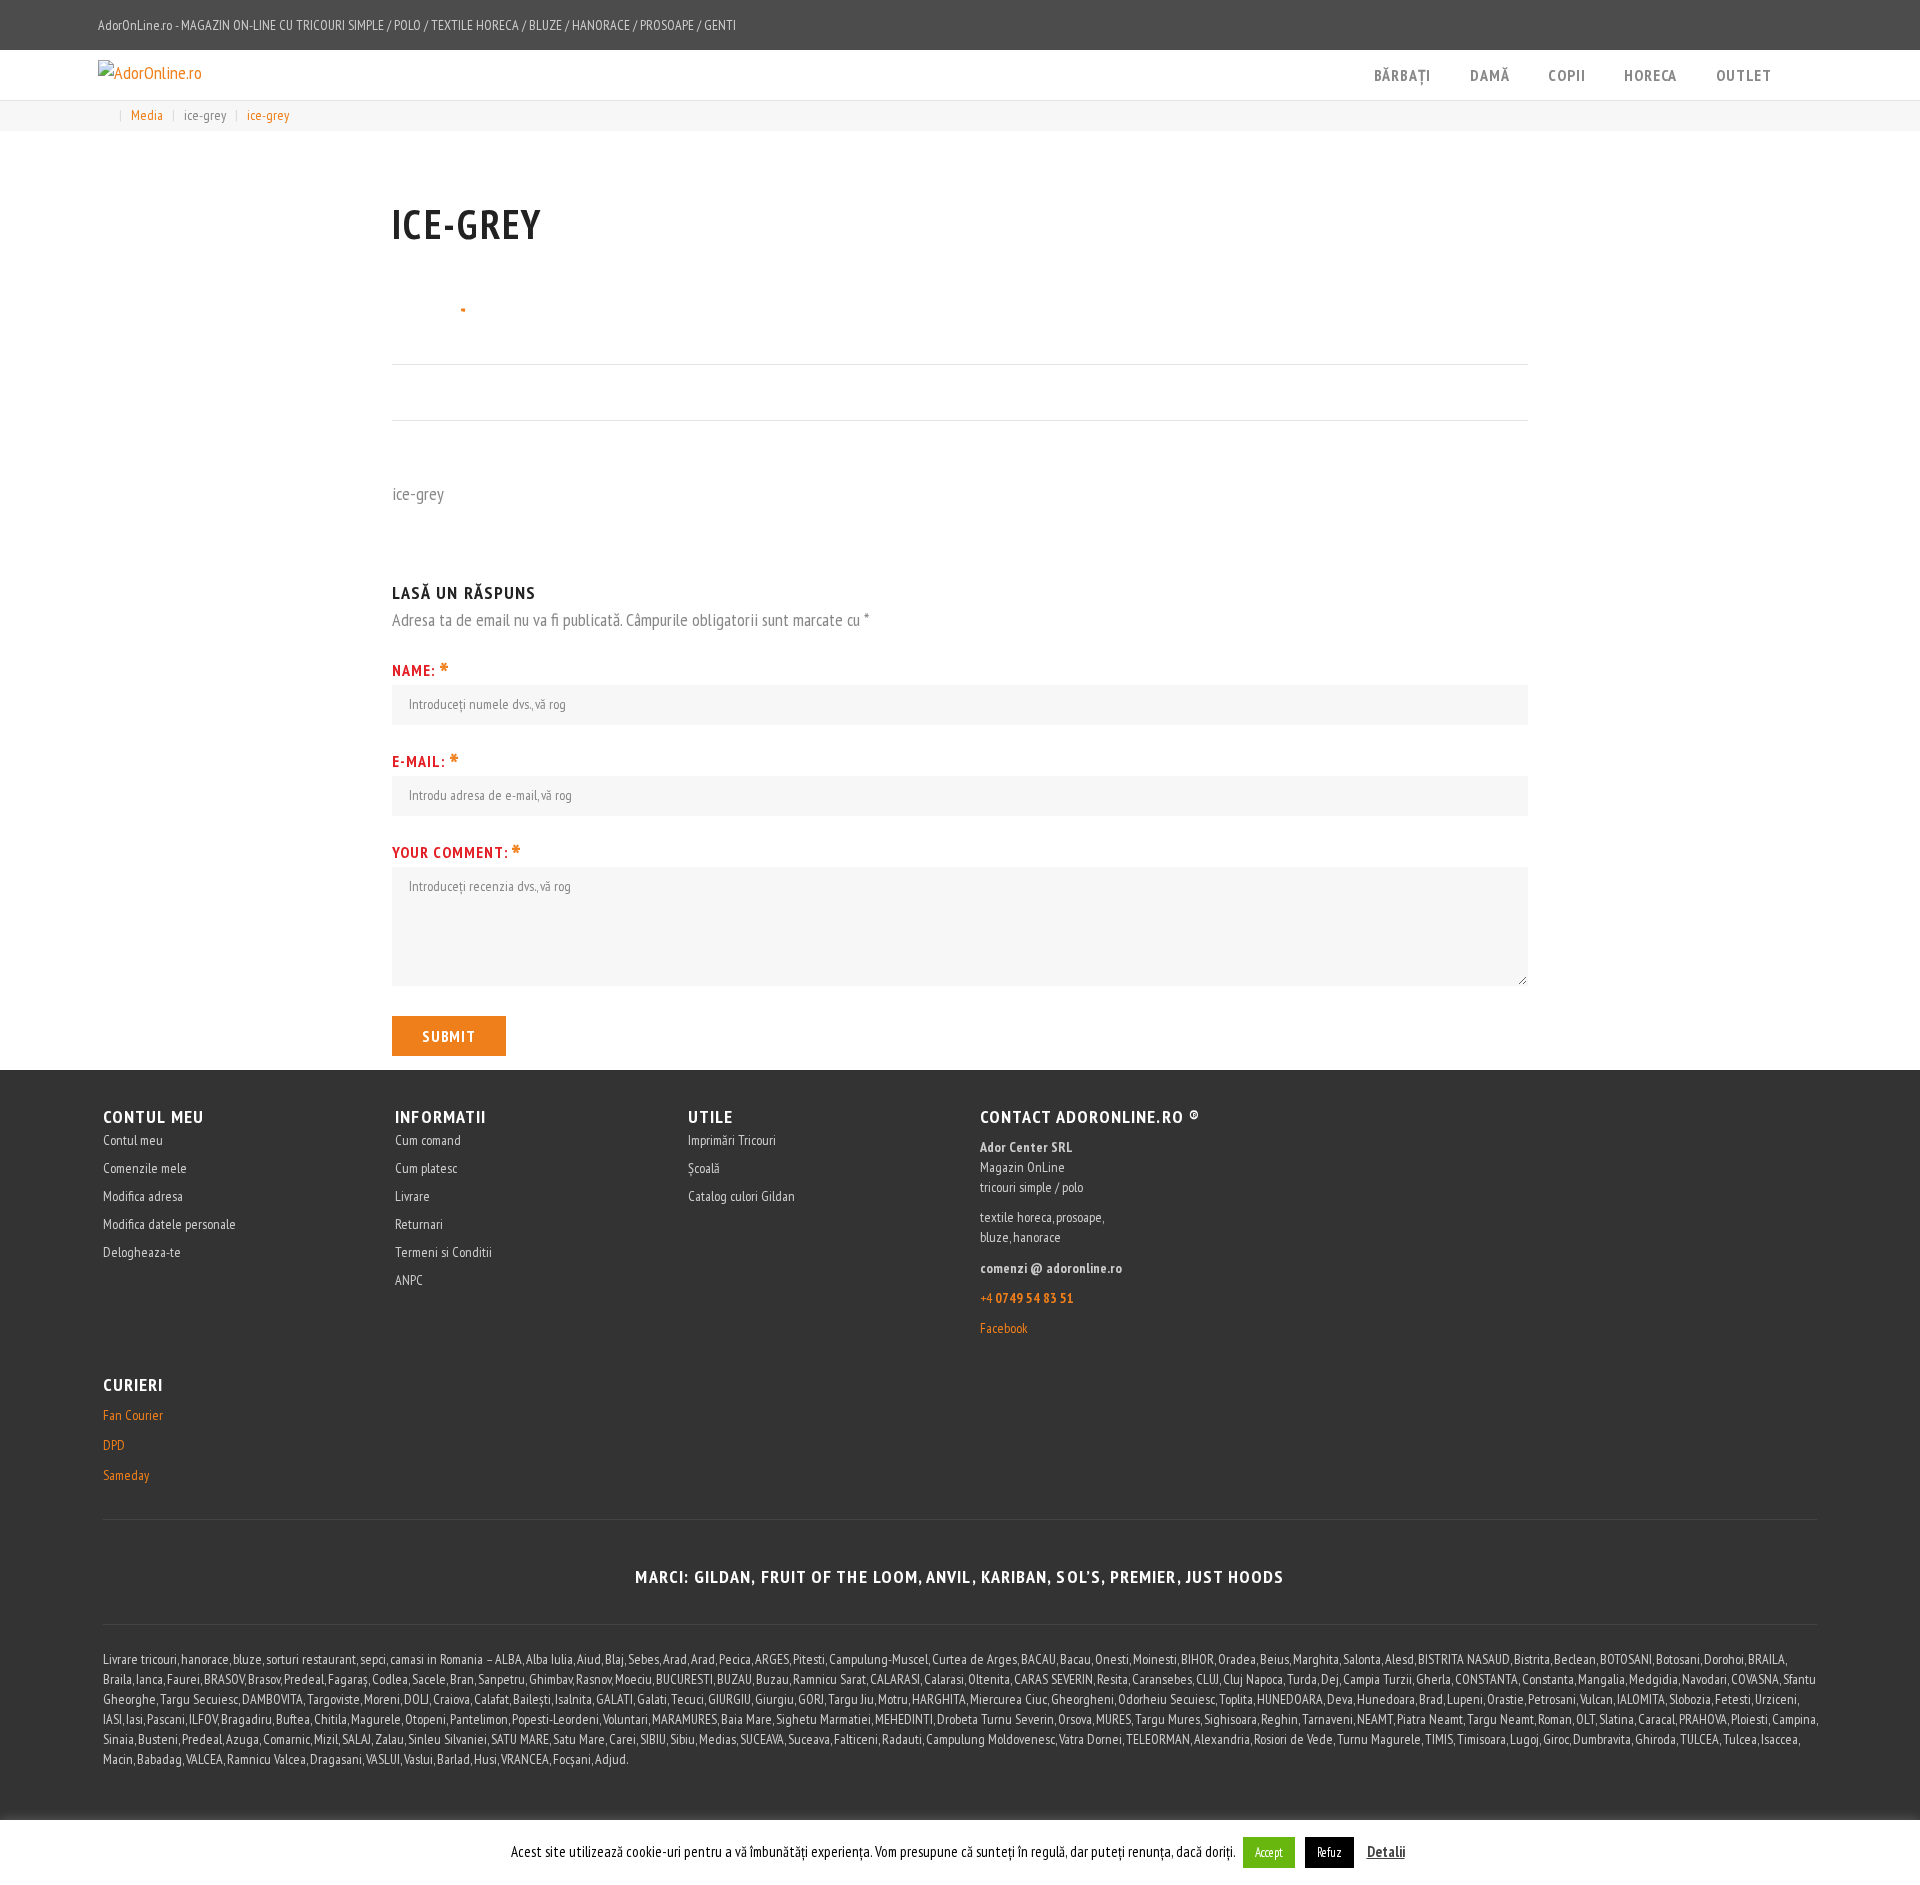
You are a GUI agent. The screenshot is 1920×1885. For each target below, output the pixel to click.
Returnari (419, 1224)
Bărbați (1403, 75)
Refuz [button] (1329, 1852)
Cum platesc (426, 1168)
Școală (704, 1168)
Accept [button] (1269, 1852)
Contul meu (133, 1140)
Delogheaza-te (142, 1252)
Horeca (1650, 75)
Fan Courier (133, 1415)
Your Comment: (457, 852)
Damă (1489, 75)
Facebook (1004, 1328)
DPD (114, 1445)
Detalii (1386, 1851)
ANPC (409, 1280)
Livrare (412, 1196)
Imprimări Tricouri (732, 1140)
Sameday (126, 1475)
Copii (1566, 75)
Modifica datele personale (169, 1224)
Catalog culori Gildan (741, 1196)
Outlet (1744, 75)
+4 (1027, 1298)
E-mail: (426, 761)
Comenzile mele (145, 1168)
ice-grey (205, 115)
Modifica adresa (143, 1196)
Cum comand (428, 1140)
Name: (421, 670)
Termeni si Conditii (443, 1252)
